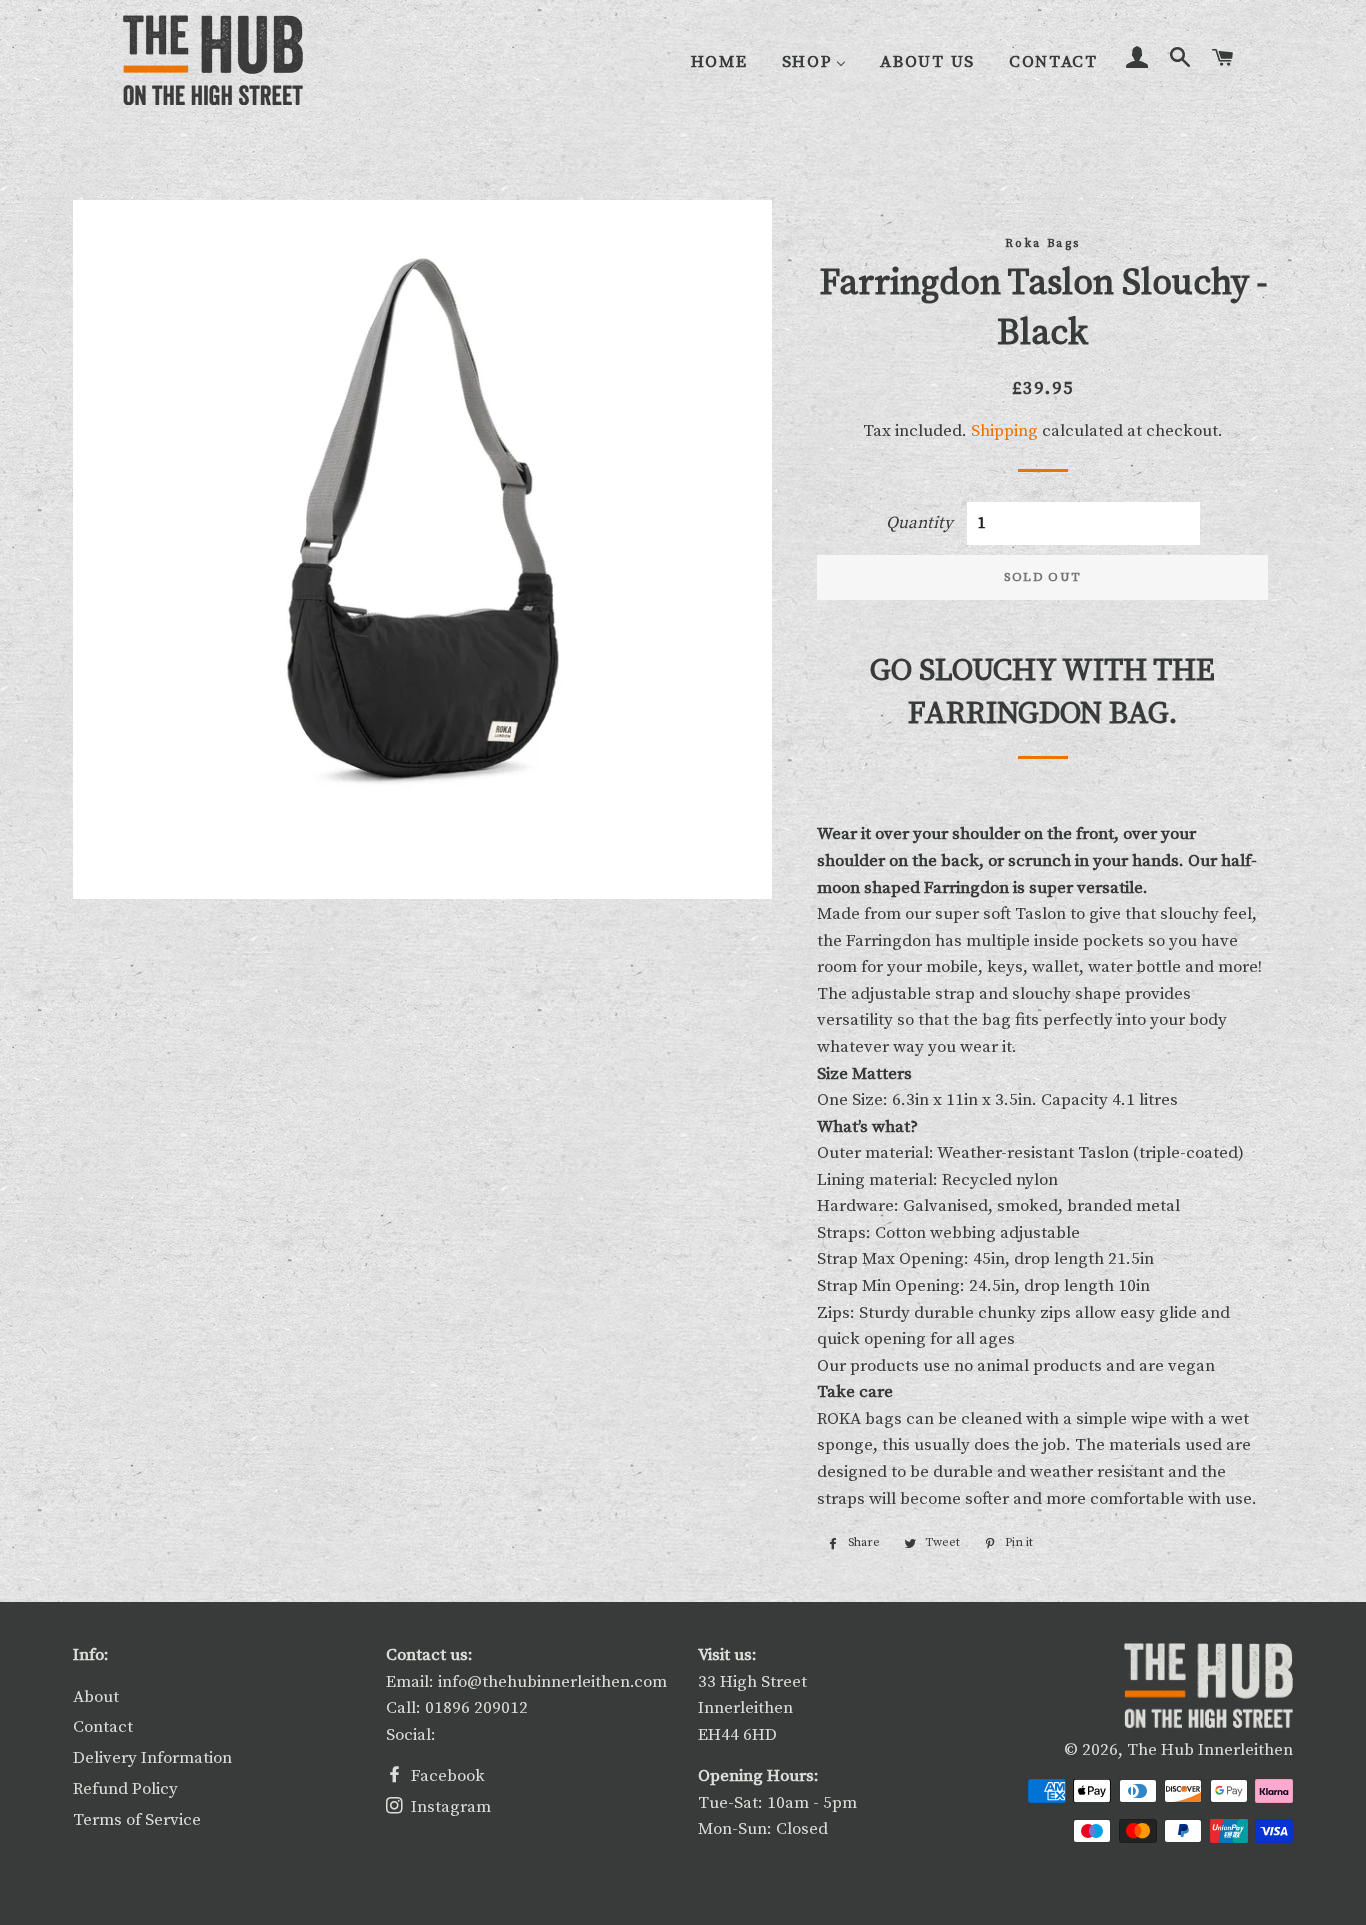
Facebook (446, 1776)
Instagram (449, 1807)
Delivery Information (152, 1758)
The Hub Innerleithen (1210, 1750)
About (96, 1697)
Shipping (1004, 431)
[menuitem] (719, 61)
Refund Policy (125, 1789)
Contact (103, 1727)
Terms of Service (137, 1820)
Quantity (919, 523)
